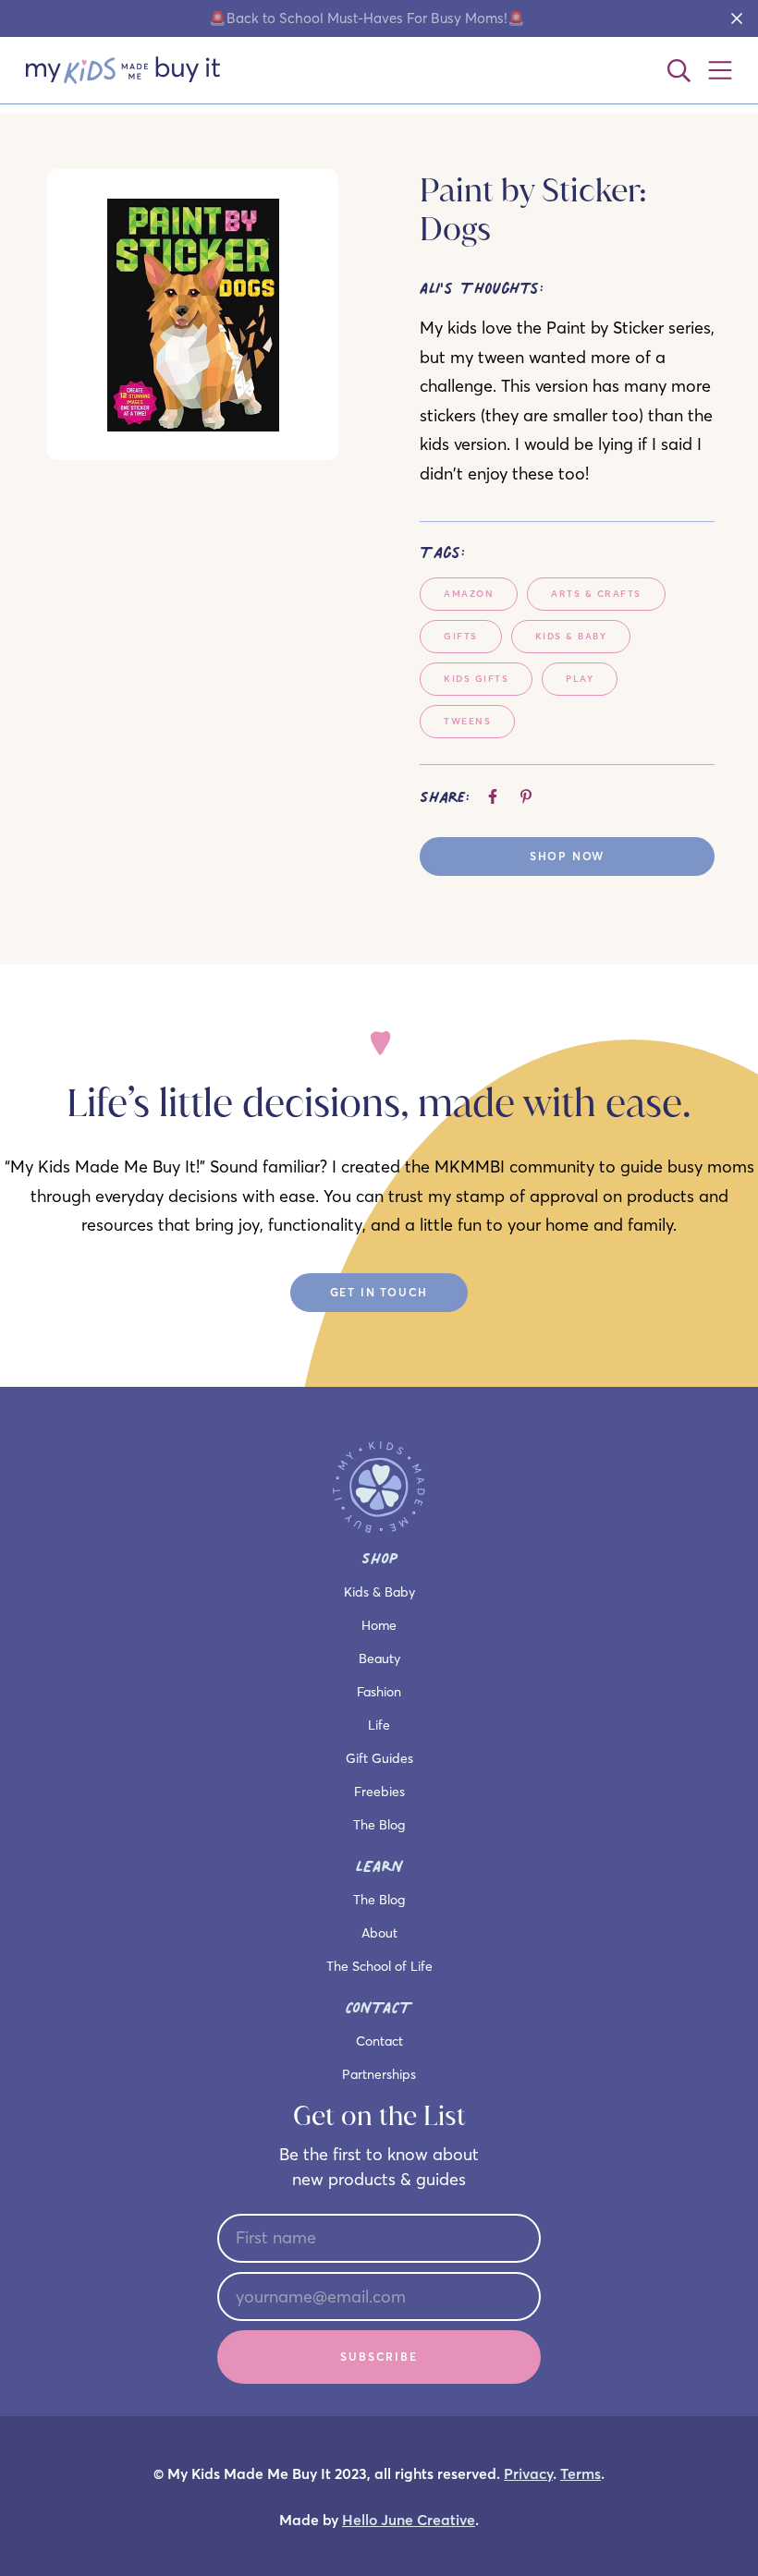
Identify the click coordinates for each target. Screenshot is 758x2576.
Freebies (379, 1792)
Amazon (469, 594)
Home (379, 1625)
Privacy (528, 2474)
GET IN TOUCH (379, 1292)
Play (580, 679)
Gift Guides (379, 1758)
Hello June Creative (409, 2520)
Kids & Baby (571, 636)
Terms (581, 2474)
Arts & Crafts (596, 594)
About (379, 1933)
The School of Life (379, 1966)
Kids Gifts (476, 679)
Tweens (467, 721)
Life (379, 1725)
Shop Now (567, 856)
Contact (379, 2041)
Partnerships (379, 2074)
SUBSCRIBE (379, 2357)
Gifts (461, 636)
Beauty (379, 1659)
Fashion (379, 1692)
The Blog (379, 1825)
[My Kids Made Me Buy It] (123, 70)
